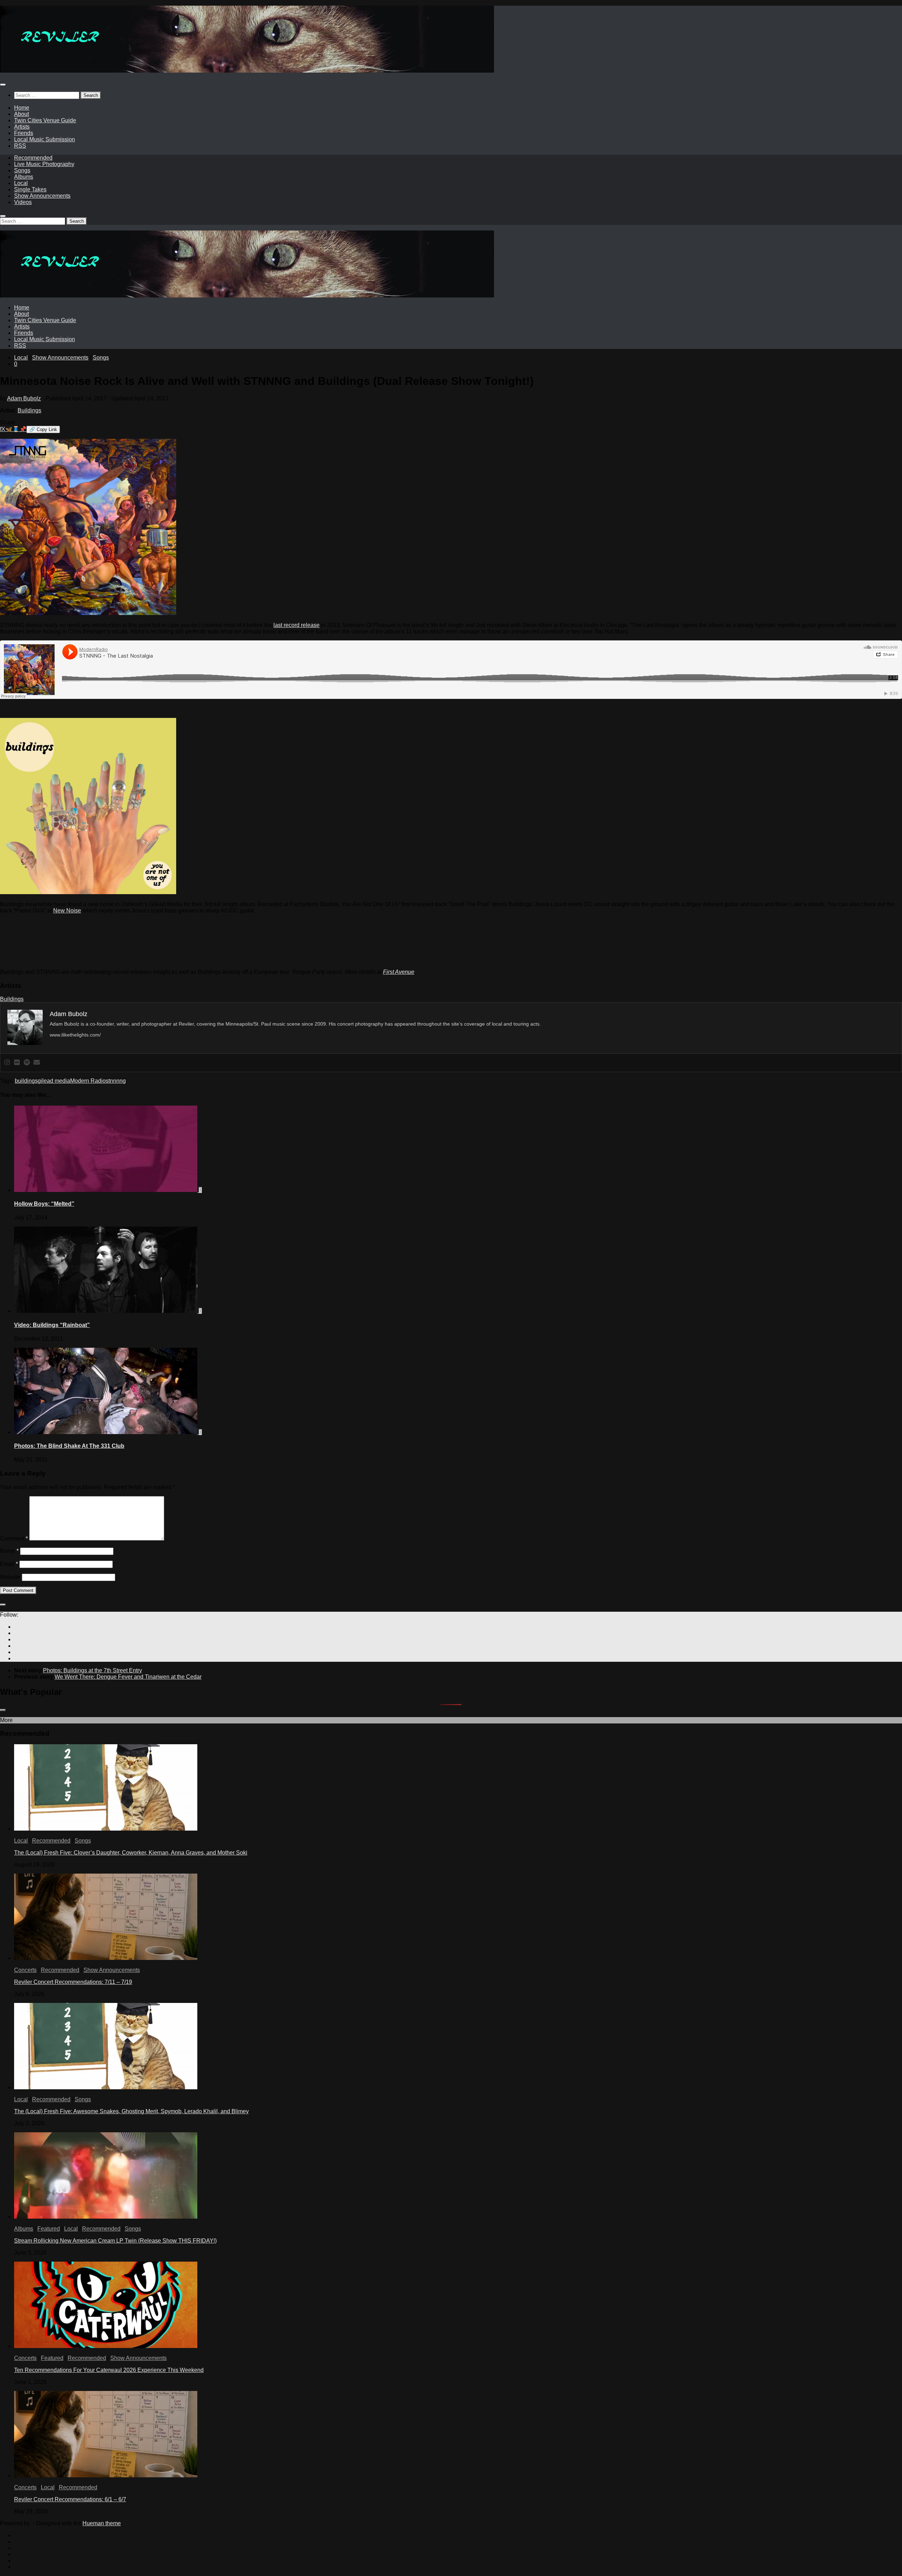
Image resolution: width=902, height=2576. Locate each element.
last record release (296, 625)
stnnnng (116, 1081)
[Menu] (3, 85)
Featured (49, 2229)
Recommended (33, 158)
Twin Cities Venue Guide (45, 120)
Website (10, 1577)
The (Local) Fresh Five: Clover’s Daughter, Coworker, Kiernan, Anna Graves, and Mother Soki (131, 1853)
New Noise (67, 911)
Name (9, 1551)
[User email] (37, 1063)
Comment (14, 1539)
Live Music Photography (44, 164)
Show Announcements (42, 196)
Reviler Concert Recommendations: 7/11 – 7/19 (73, 1982)
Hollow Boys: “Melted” (44, 1204)
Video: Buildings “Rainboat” (52, 1325)
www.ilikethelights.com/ (75, 1035)
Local (21, 183)
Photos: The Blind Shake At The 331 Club (69, 1446)
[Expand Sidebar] (3, 1605)
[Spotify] (27, 1063)
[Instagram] (7, 1063)
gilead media (54, 1081)
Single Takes (30, 189)
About (21, 114)
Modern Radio (88, 1081)
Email (9, 1564)
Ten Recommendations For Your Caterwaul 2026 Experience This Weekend (109, 2370)
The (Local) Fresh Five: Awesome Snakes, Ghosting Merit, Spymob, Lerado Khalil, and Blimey (131, 2111)
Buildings (29, 410)
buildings (26, 1081)
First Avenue (399, 972)
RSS (20, 146)
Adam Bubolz (24, 398)
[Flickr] (17, 1063)
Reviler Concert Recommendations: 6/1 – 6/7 (70, 2499)
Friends (24, 133)
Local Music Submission (45, 139)
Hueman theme (102, 2523)
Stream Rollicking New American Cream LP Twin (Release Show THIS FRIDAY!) (115, 2241)
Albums (24, 177)
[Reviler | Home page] (247, 71)
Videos (23, 202)
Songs (22, 170)
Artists (22, 127)
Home (22, 108)
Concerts (25, 1970)
